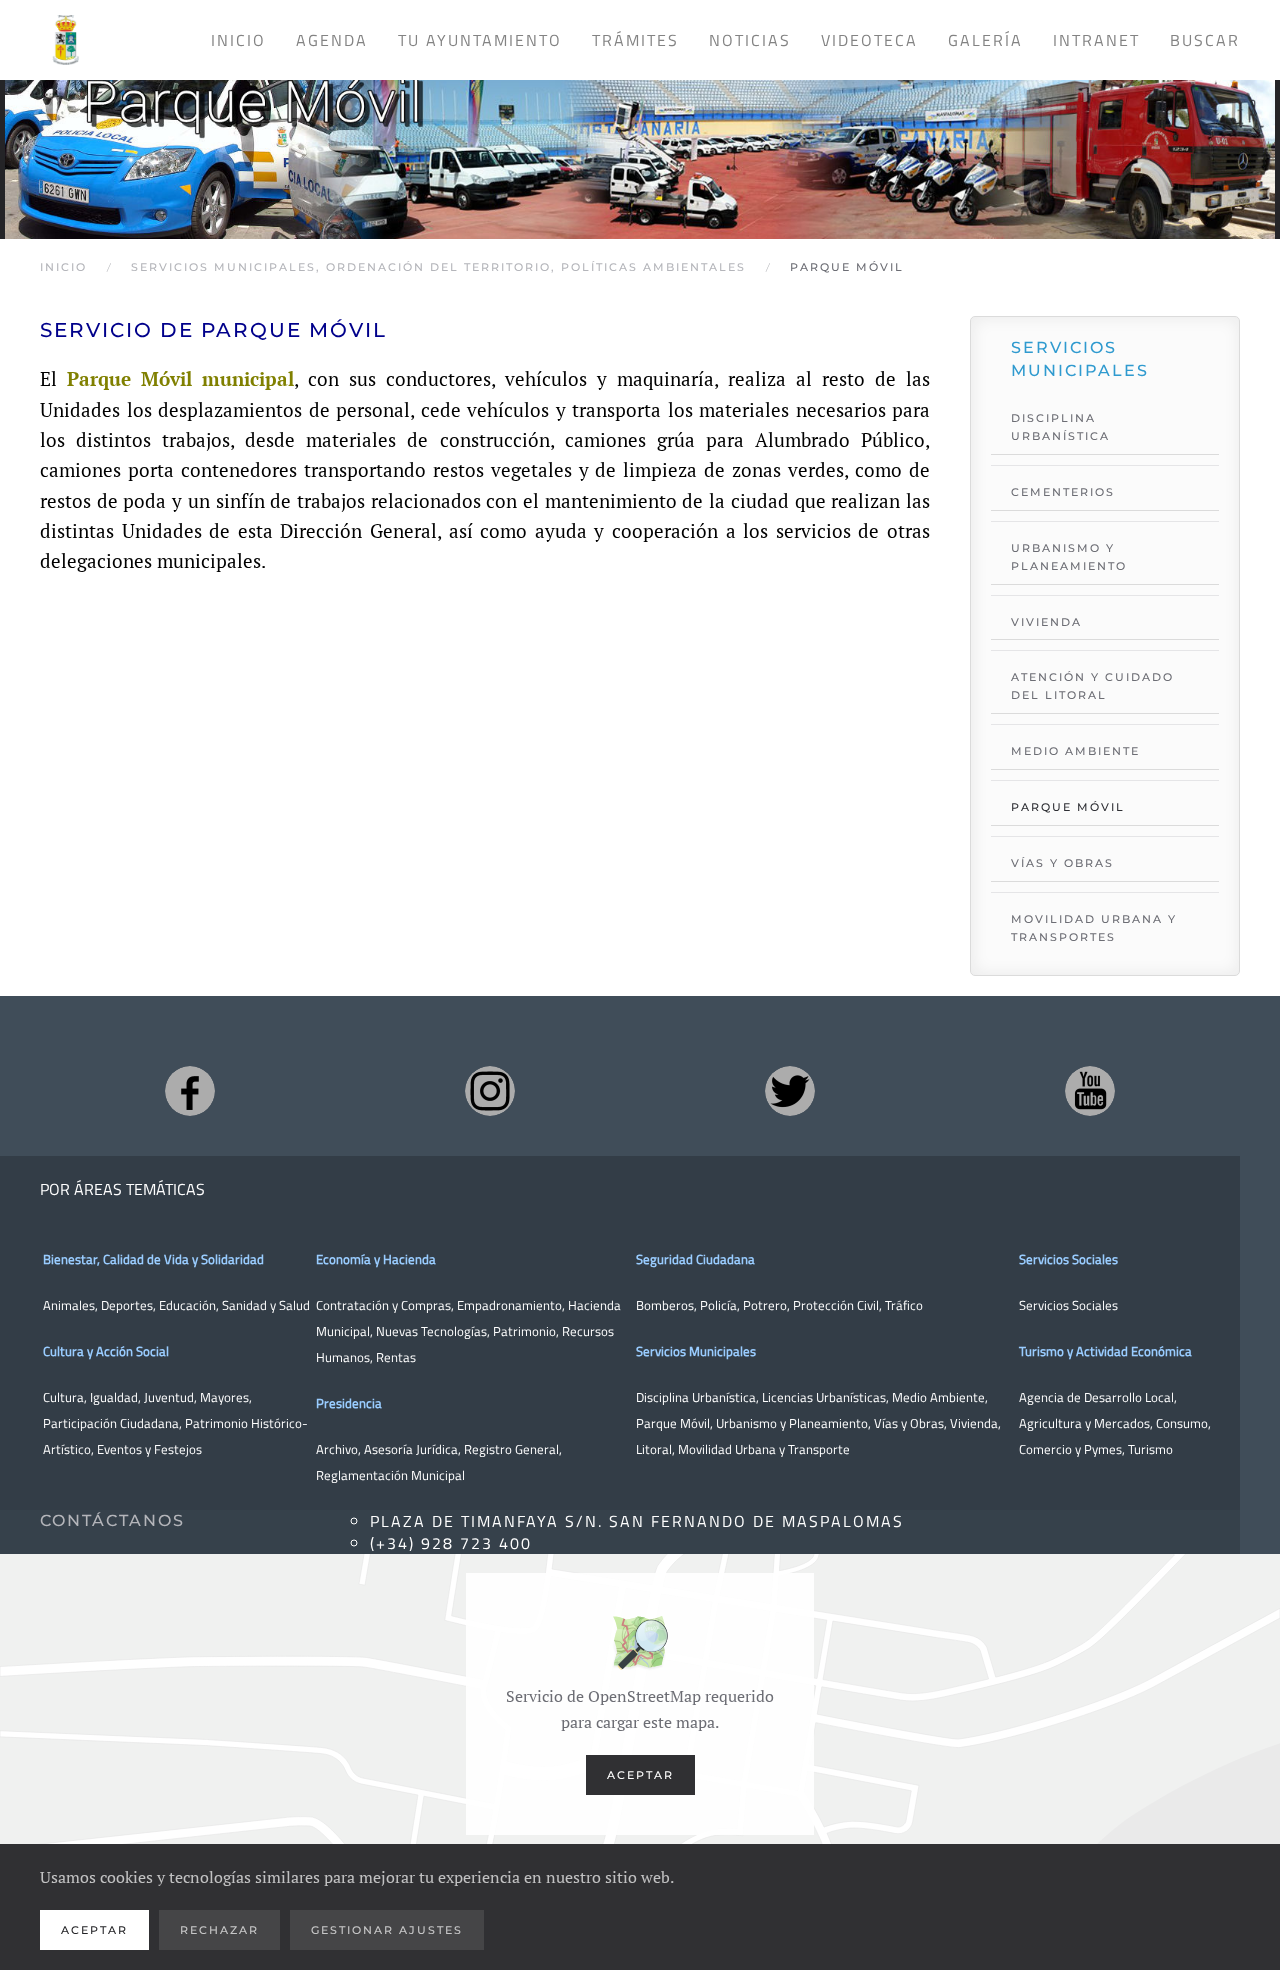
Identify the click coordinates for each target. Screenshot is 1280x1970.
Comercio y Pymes (1070, 1449)
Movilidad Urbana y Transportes (1094, 928)
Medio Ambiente (1075, 751)
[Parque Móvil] (640, 142)
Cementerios (1063, 492)
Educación (187, 1305)
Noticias (750, 40)
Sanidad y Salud (264, 1305)
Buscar (1205, 40)
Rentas (396, 1357)
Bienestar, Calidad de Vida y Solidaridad (153, 1259)
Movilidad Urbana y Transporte (764, 1449)
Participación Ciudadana (111, 1423)
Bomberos (665, 1305)
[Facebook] (190, 1091)
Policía (718, 1305)
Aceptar (640, 1775)
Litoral (654, 1449)
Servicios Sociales (1068, 1259)
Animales (69, 1305)
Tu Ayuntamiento (480, 40)
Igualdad (114, 1397)
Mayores (224, 1397)
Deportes (127, 1305)
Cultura (63, 1397)
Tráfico (904, 1305)
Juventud (169, 1397)
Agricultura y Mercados (1084, 1423)
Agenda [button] (332, 40)
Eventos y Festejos (149, 1449)
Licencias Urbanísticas (824, 1397)
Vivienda (1046, 622)
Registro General (511, 1449)
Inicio (238, 40)
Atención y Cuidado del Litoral (1092, 686)
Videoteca (869, 40)
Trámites (635, 40)
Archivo (337, 1449)
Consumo (1182, 1423)
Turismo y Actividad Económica (1105, 1351)
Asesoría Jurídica (411, 1449)
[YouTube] (1090, 1091)
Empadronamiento (509, 1305)
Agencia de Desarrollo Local (1096, 1397)
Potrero (765, 1305)
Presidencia (349, 1403)
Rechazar (219, 1930)
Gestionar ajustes (387, 1930)
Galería (985, 40)
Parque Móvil (1068, 807)
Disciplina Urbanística (1060, 427)
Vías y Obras (1062, 863)
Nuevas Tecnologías (431, 1331)
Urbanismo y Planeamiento (1069, 557)
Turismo (1150, 1449)
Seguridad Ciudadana (695, 1259)
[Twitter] (790, 1091)
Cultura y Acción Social (106, 1351)
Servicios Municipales (696, 1351)
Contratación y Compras (383, 1305)
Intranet (1096, 40)
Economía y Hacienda (376, 1259)
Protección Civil (836, 1305)
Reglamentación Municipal (390, 1475)
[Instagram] (490, 1091)
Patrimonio (524, 1331)
